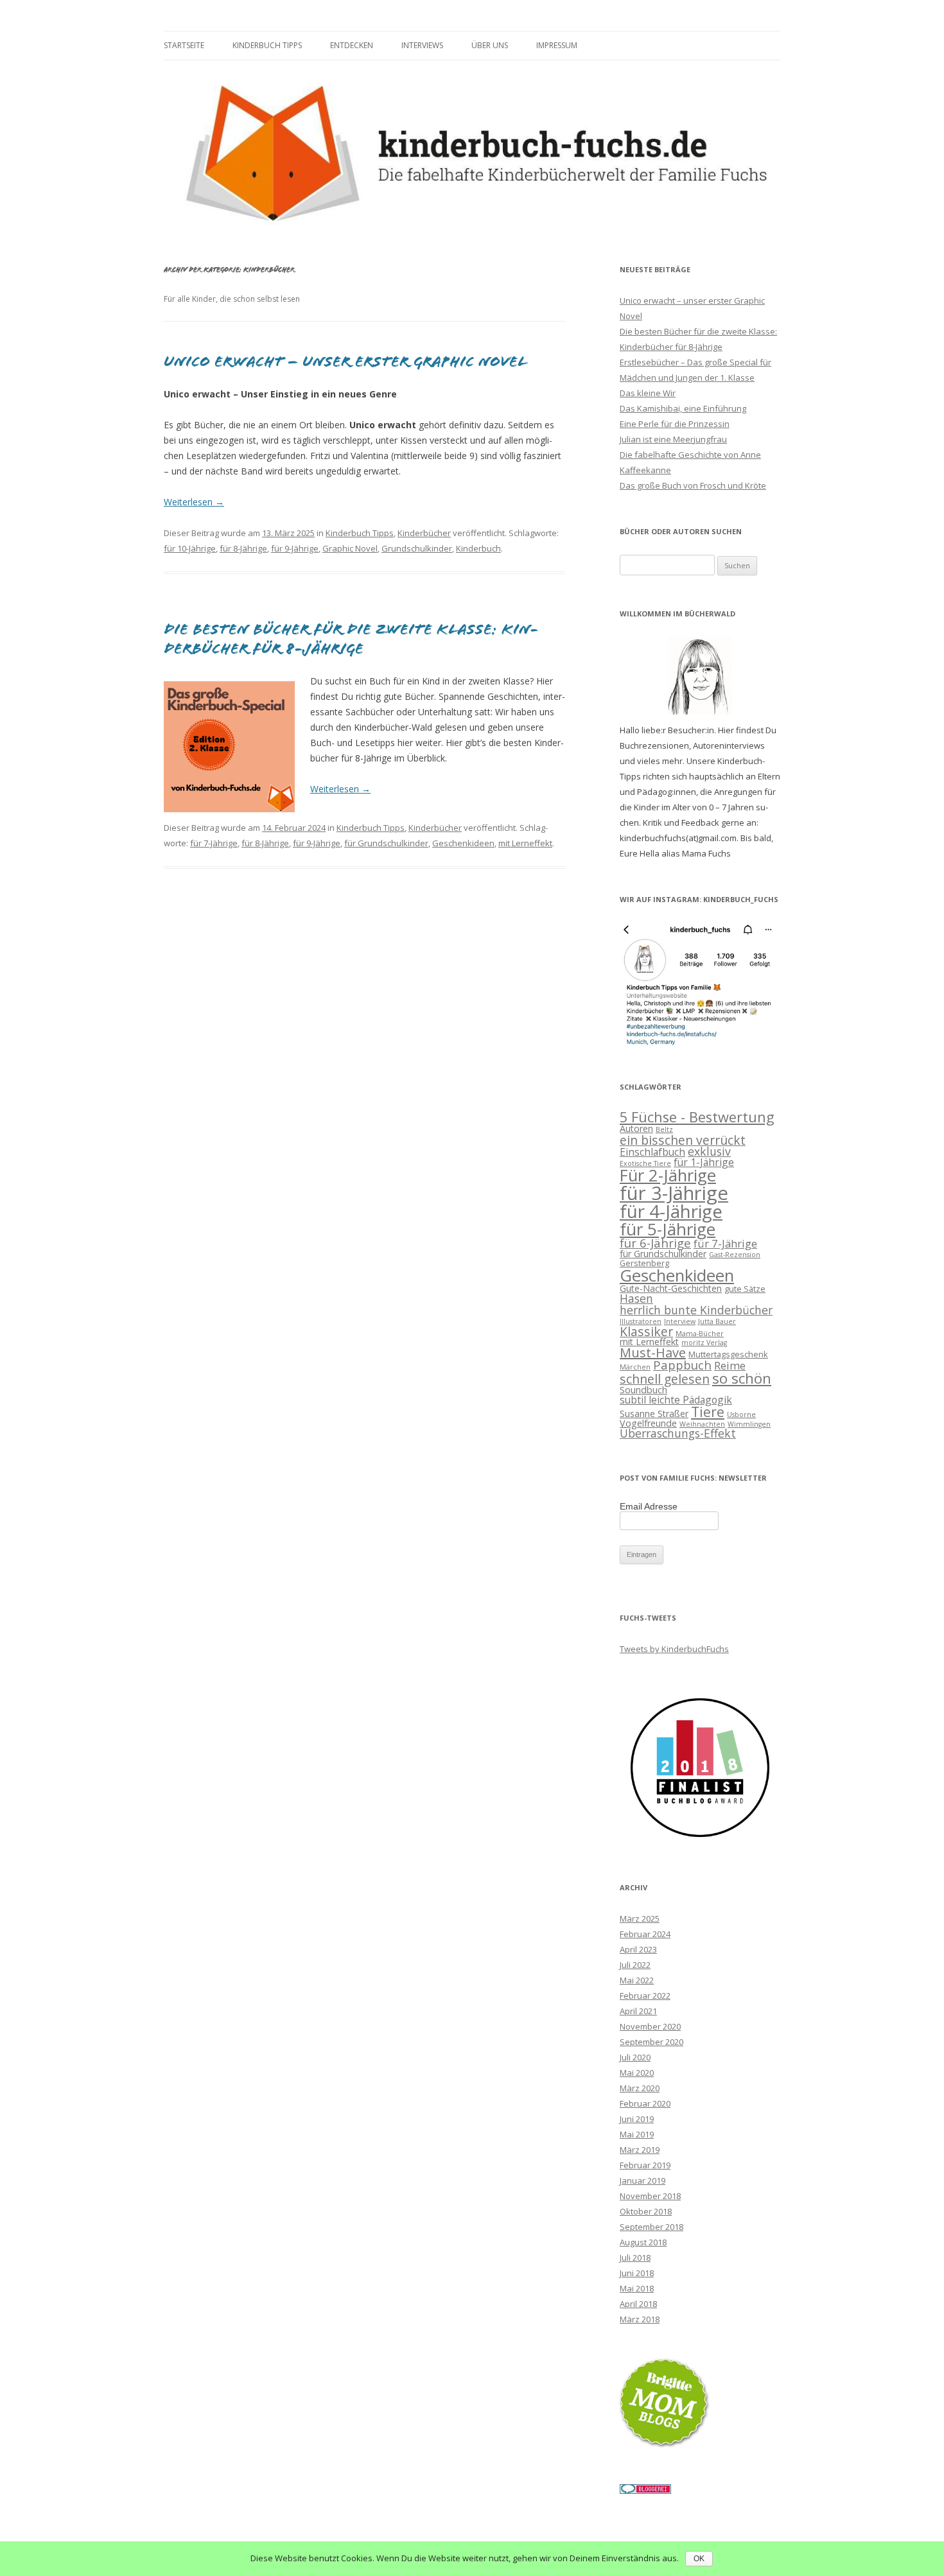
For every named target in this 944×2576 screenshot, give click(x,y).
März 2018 (640, 2319)
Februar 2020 (645, 2103)
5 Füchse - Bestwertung (697, 1117)
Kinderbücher (424, 533)
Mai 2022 (637, 1980)
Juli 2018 (635, 2258)
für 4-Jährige (671, 1211)
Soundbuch (643, 1390)
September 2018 (651, 2227)
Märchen (635, 1367)
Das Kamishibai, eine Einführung (683, 408)
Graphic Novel (350, 548)
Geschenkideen (463, 843)
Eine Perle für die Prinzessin (675, 424)
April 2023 (638, 1949)
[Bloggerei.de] (645, 2491)
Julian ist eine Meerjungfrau (673, 439)
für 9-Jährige (295, 548)
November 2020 (650, 2026)
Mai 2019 (637, 2134)
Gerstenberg (644, 1263)
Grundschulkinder (417, 548)
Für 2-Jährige (668, 1175)
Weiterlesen (194, 502)
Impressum (557, 45)
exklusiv (709, 1151)
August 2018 (643, 2242)
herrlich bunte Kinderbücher (696, 1310)
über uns (490, 45)
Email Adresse (649, 1506)
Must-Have (653, 1353)
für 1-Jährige (704, 1162)
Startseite (184, 45)
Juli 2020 (635, 2057)
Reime (730, 1365)
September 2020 (651, 2042)
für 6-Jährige (655, 1243)
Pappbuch (682, 1365)
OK (699, 2559)
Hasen (636, 1298)
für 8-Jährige (243, 548)
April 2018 (638, 2304)
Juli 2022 (635, 1965)
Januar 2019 (642, 2180)
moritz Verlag (704, 1343)
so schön (742, 1378)
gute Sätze (745, 1289)
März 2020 (640, 2088)
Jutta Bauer (717, 1321)
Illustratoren (641, 1321)
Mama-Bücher (700, 1334)
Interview (680, 1321)
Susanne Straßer (654, 1414)
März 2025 (640, 1919)
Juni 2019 (637, 2119)
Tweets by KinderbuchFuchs (674, 1649)
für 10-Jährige (190, 548)
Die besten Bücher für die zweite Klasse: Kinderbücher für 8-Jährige (351, 639)
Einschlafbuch (652, 1152)
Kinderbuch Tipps (267, 45)
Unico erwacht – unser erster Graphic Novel (345, 361)
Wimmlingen (749, 1424)
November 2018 (650, 2196)
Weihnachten (702, 1424)
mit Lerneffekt (525, 843)
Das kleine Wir (648, 393)
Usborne (741, 1414)
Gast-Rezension (735, 1255)
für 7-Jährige (214, 843)
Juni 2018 (637, 2273)
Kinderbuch (478, 548)
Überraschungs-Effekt (678, 1433)
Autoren (636, 1128)
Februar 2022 (645, 1996)
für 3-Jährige (674, 1193)
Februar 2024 (645, 1934)
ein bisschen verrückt (683, 1140)
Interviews (422, 45)
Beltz (664, 1129)
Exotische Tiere (645, 1163)
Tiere (708, 1412)
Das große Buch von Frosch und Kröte (693, 485)
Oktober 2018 (646, 2211)
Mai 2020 (637, 2073)
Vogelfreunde (648, 1423)
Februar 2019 (645, 2165)
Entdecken (352, 45)
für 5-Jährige (668, 1229)
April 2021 (638, 2011)
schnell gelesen (665, 1379)
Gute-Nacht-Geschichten (671, 1288)
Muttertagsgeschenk (728, 1354)
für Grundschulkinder (386, 843)
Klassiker (646, 1331)
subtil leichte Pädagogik (676, 1400)
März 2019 (640, 2150)
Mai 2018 (637, 2288)
